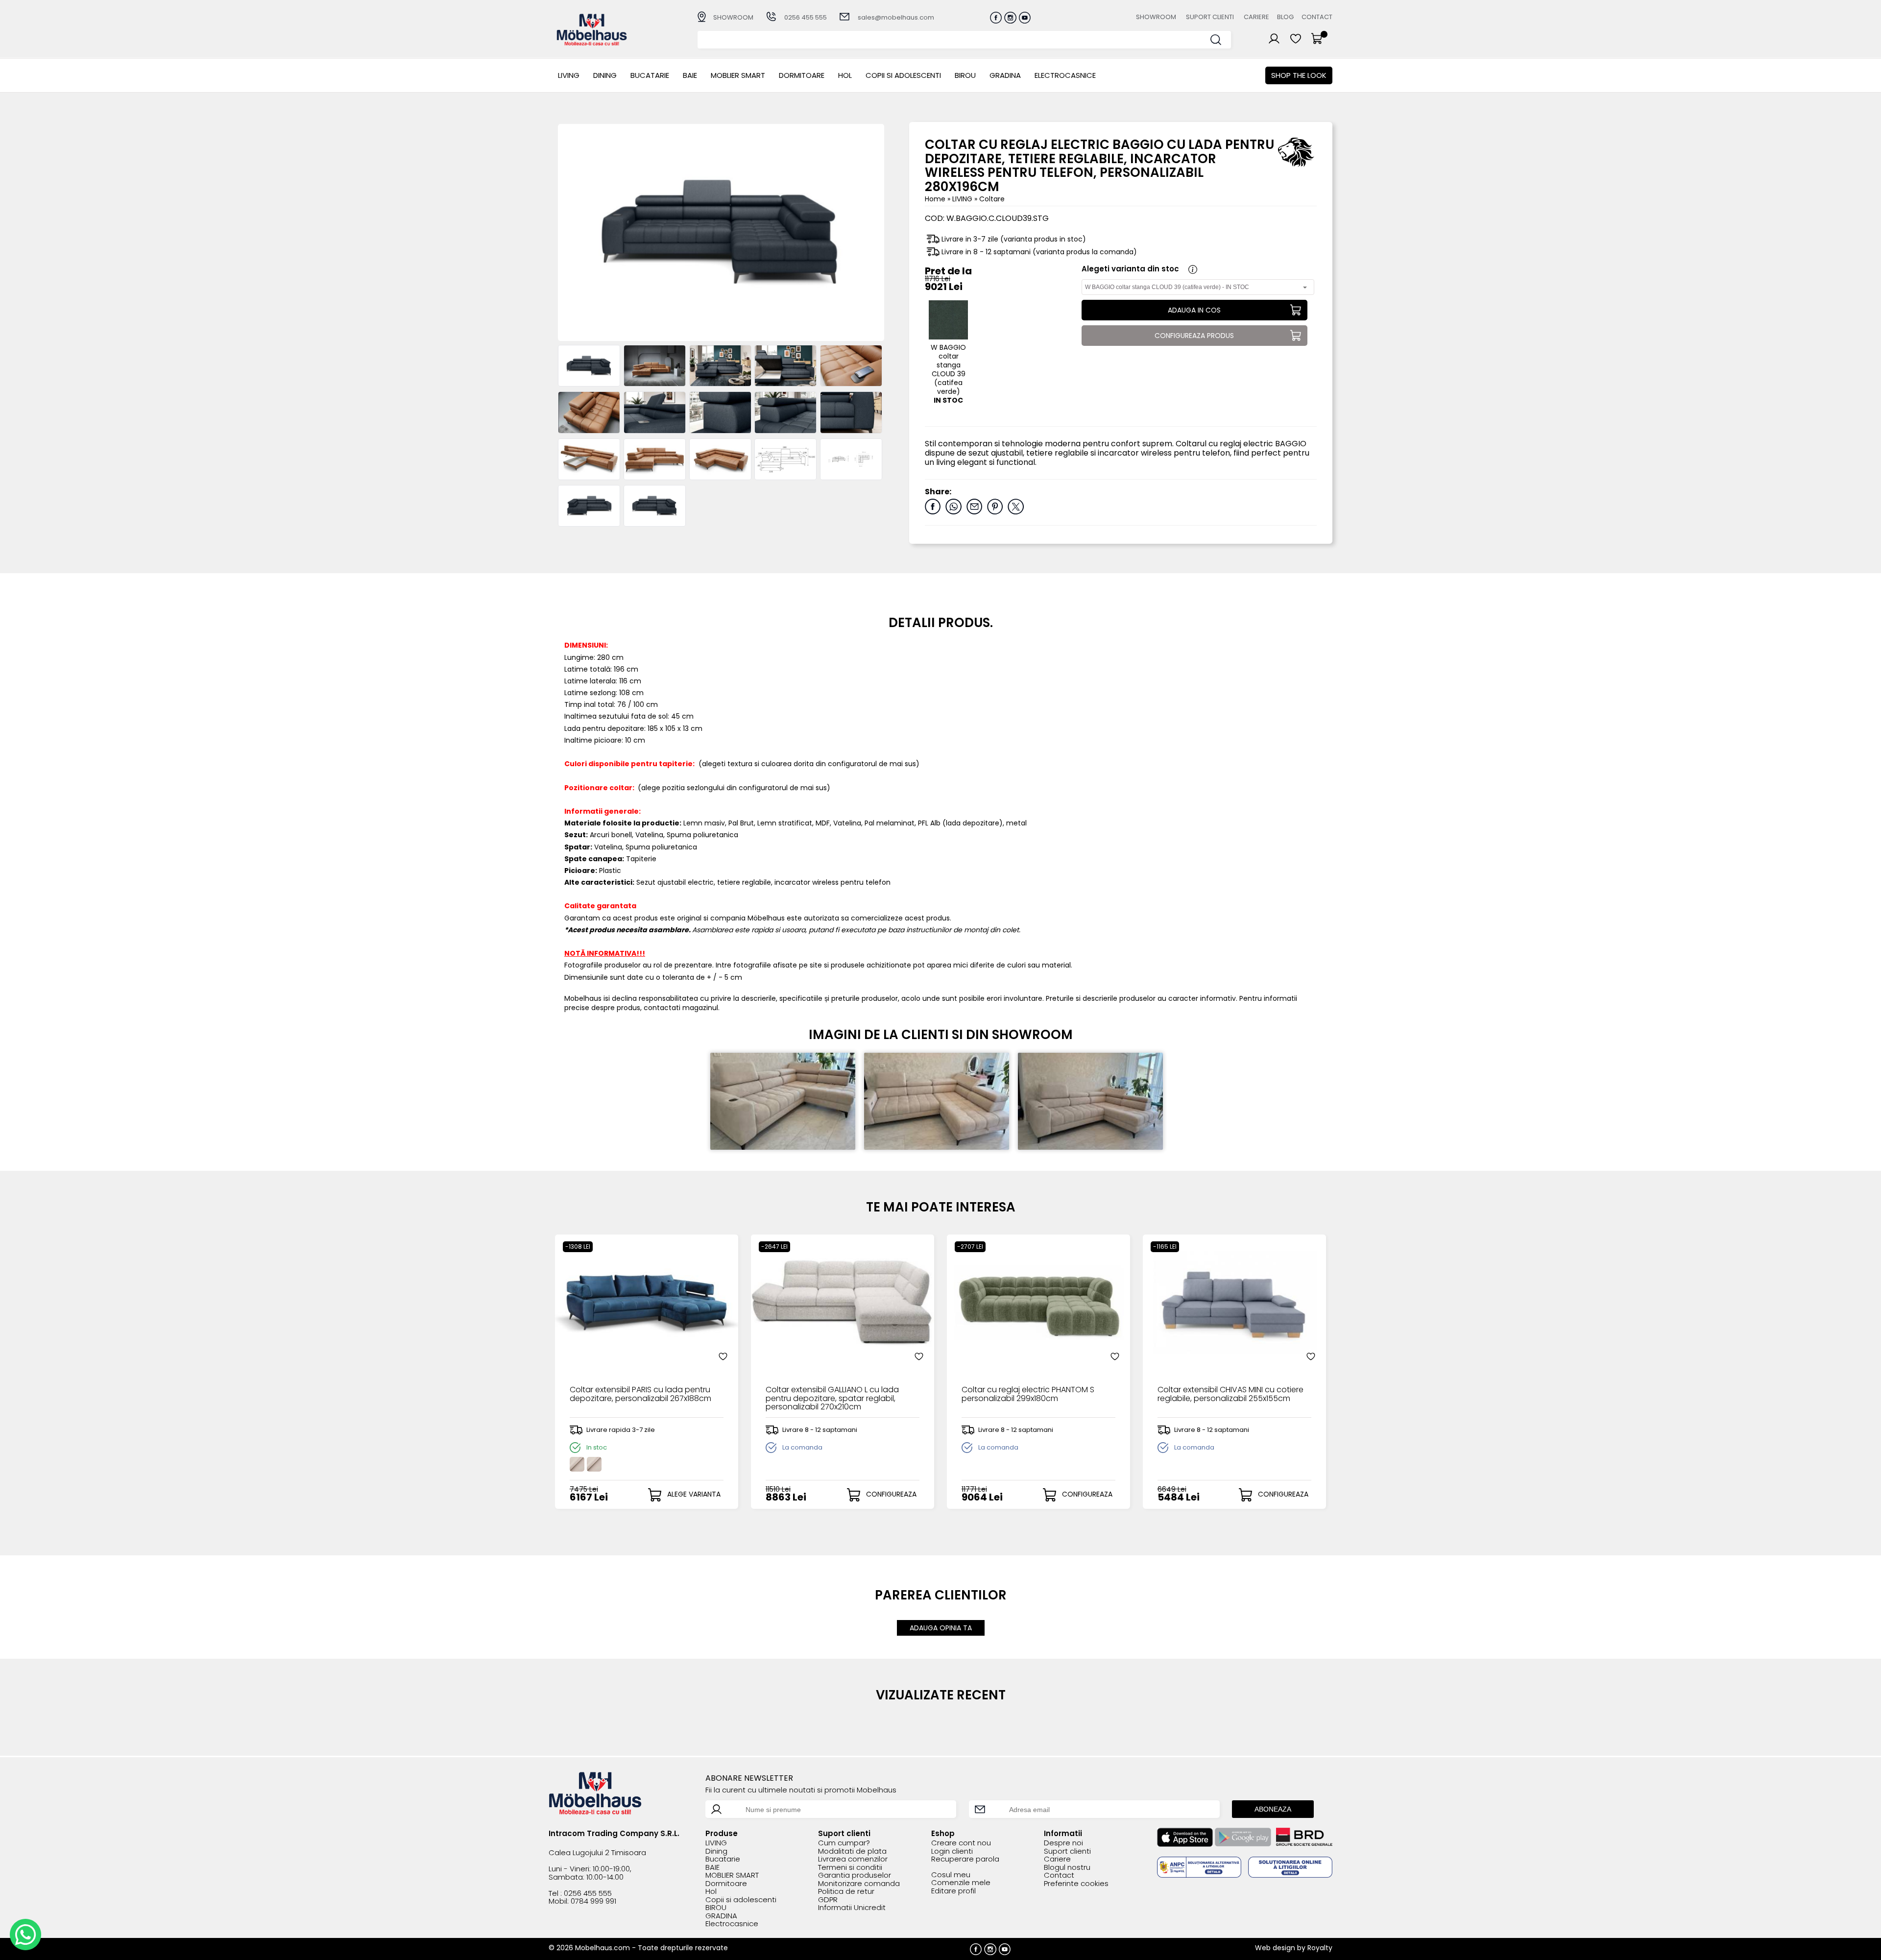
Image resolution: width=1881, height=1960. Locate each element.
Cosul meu (951, 1875)
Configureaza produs (1194, 336)
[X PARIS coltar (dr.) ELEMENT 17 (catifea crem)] (594, 1464)
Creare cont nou (961, 1843)
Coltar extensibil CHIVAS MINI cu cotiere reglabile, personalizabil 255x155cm (1230, 1395)
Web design (1275, 1948)
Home (935, 199)
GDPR (828, 1900)
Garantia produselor (855, 1875)
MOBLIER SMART (738, 75)
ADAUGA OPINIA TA (941, 1628)
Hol (845, 75)
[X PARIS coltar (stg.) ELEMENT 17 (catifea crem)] (577, 1464)
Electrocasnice (1065, 75)
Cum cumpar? (844, 1843)
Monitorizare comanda (859, 1884)
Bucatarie (650, 75)
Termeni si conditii (850, 1868)
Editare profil (953, 1891)
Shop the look (1299, 75)
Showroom (1156, 17)
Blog (1285, 17)
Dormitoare (802, 75)
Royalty (1320, 1948)
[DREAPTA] (655, 506)
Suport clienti (1210, 17)
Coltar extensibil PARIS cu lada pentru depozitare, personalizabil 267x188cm (640, 1395)
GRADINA (1005, 75)
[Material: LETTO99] (589, 366)
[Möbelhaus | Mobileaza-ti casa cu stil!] (592, 43)
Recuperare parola (965, 1859)
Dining (605, 75)
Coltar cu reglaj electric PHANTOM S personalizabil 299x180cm (1028, 1395)
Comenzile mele (961, 1883)
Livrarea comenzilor (853, 1859)
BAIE (690, 75)
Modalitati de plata (852, 1851)
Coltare (992, 199)
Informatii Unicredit (852, 1908)
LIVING (569, 75)
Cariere (1256, 17)
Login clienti (952, 1851)
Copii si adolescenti (903, 75)
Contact (1317, 17)
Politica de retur (846, 1892)
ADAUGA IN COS (1194, 310)
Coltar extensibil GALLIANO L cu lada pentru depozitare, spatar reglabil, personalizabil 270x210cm (832, 1398)
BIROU (965, 75)
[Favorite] (723, 1356)
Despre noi (1063, 1843)
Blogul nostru (1067, 1868)
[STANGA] (589, 506)
